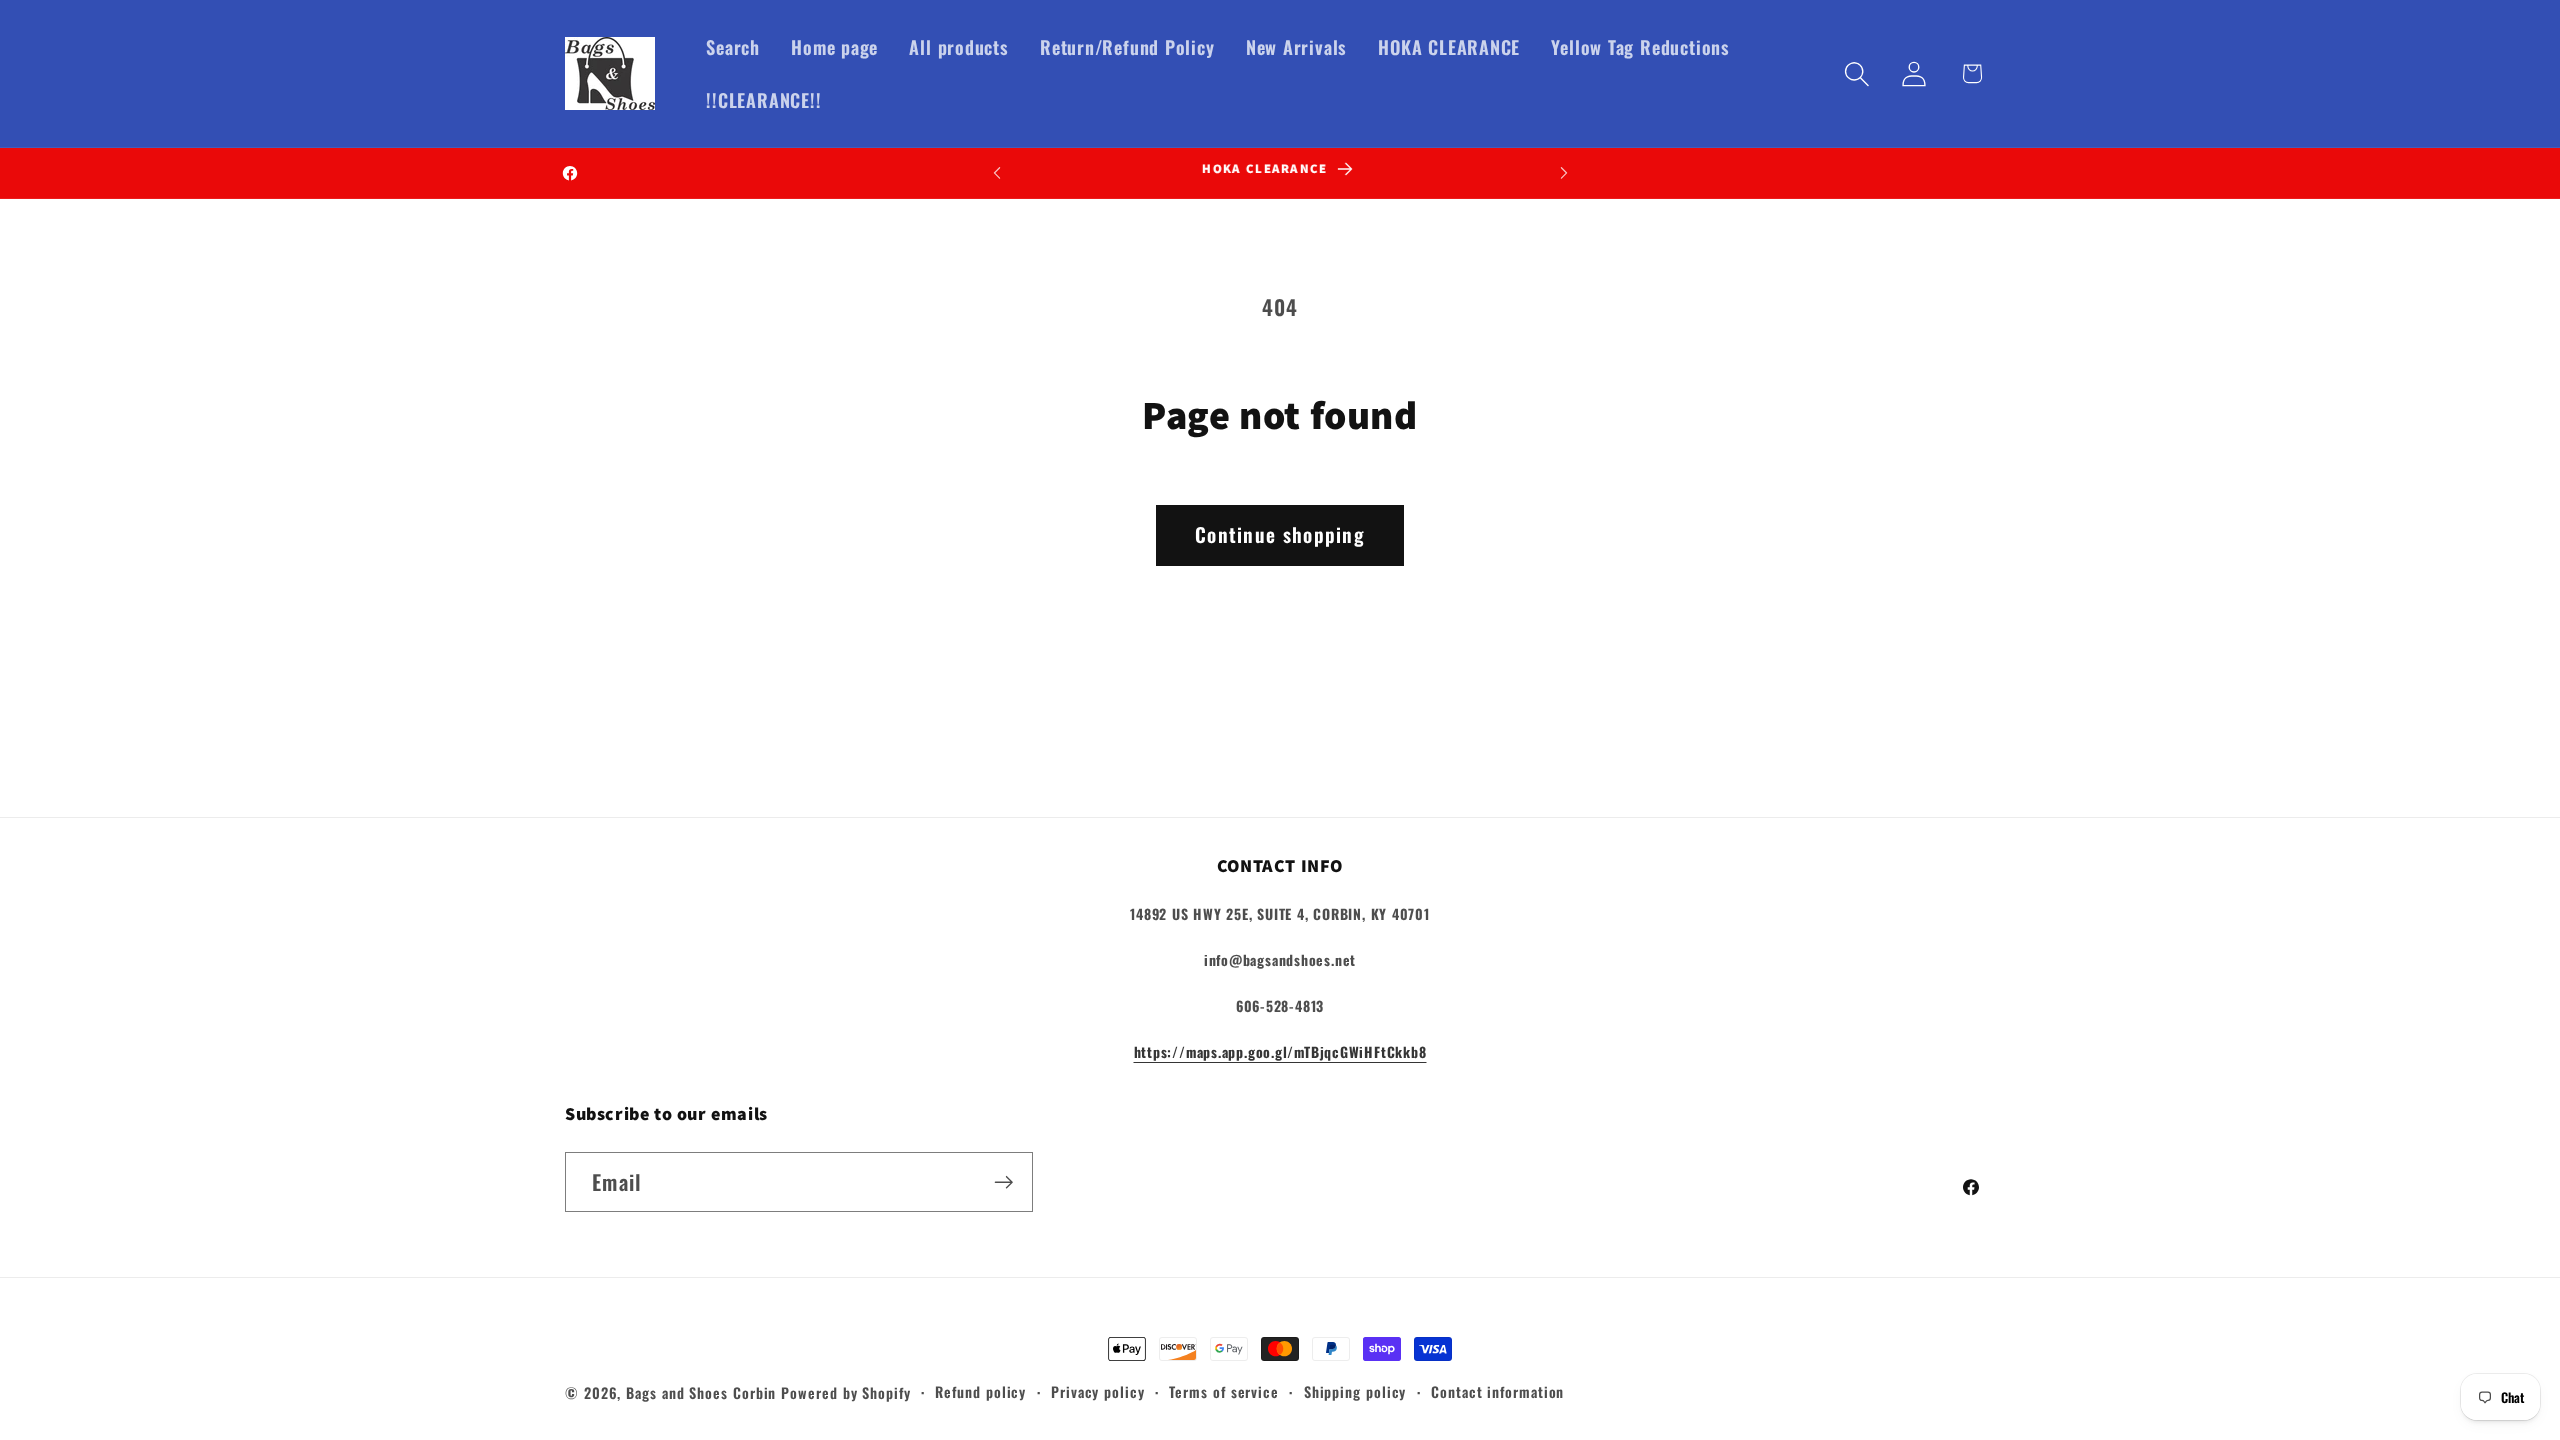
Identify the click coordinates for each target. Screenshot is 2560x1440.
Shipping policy (1355, 1391)
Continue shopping (1280, 534)
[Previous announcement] (997, 172)
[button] (1857, 73)
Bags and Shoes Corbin (701, 1392)
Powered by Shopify (845, 1392)
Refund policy (980, 1391)
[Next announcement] (1564, 172)
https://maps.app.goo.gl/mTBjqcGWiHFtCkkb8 (1280, 1051)
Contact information (1497, 1391)
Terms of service (1224, 1391)
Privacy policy (1098, 1391)
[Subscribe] (1003, 1182)
